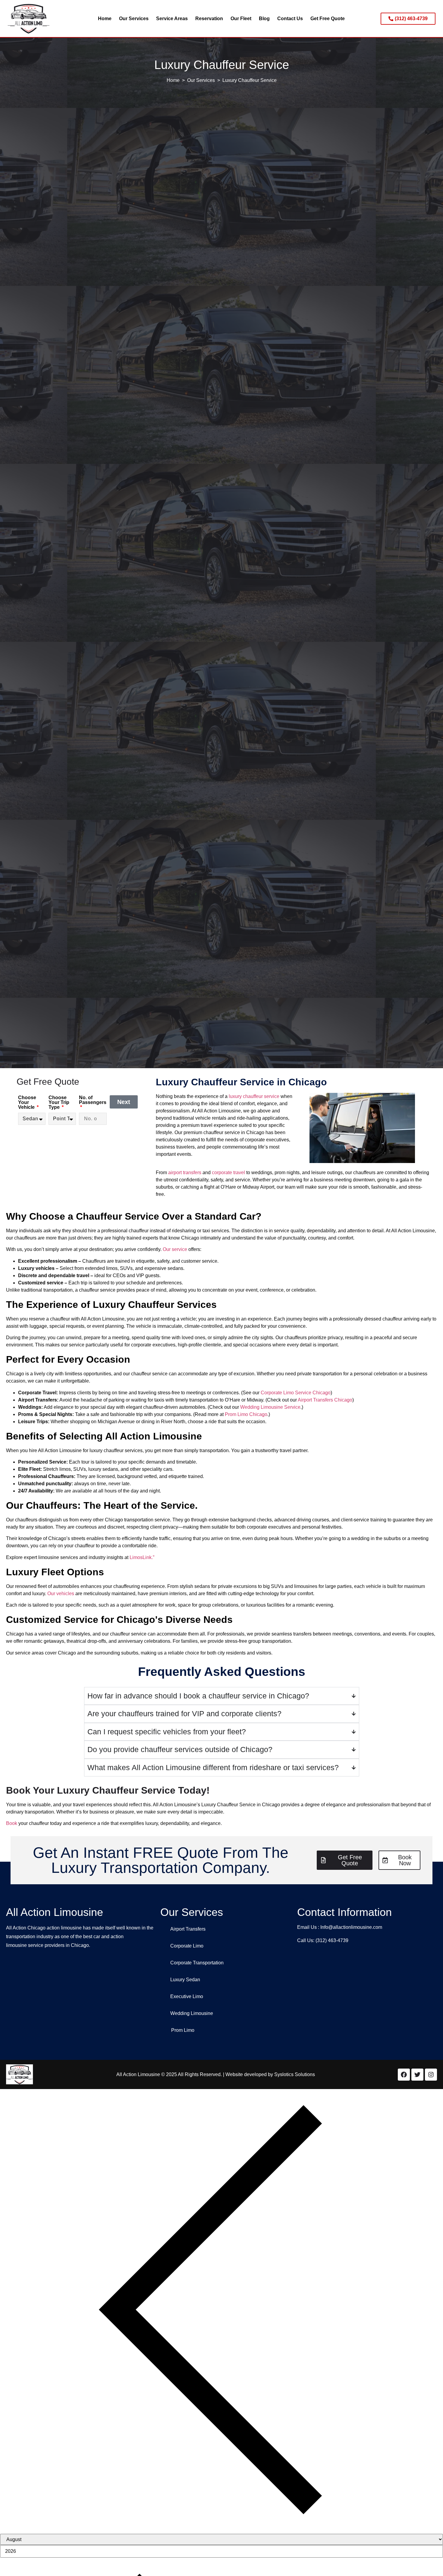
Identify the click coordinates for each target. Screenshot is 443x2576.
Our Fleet (241, 19)
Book (12, 1823)
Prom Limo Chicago (246, 1414)
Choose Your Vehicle (27, 1102)
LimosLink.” (142, 1557)
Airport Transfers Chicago (325, 1400)
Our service (175, 1249)
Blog (264, 19)
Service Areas (172, 19)
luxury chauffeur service (254, 1096)
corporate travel (228, 1173)
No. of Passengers (93, 1100)
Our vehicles (61, 1594)
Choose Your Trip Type (59, 1102)
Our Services (134, 19)
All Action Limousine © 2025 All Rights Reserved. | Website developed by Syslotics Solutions (216, 2074)
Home (105, 19)
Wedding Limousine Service (270, 1407)
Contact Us (290, 19)
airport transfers (185, 1173)
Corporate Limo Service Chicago (296, 1393)
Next (124, 1102)
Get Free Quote (328, 19)
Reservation (209, 19)
